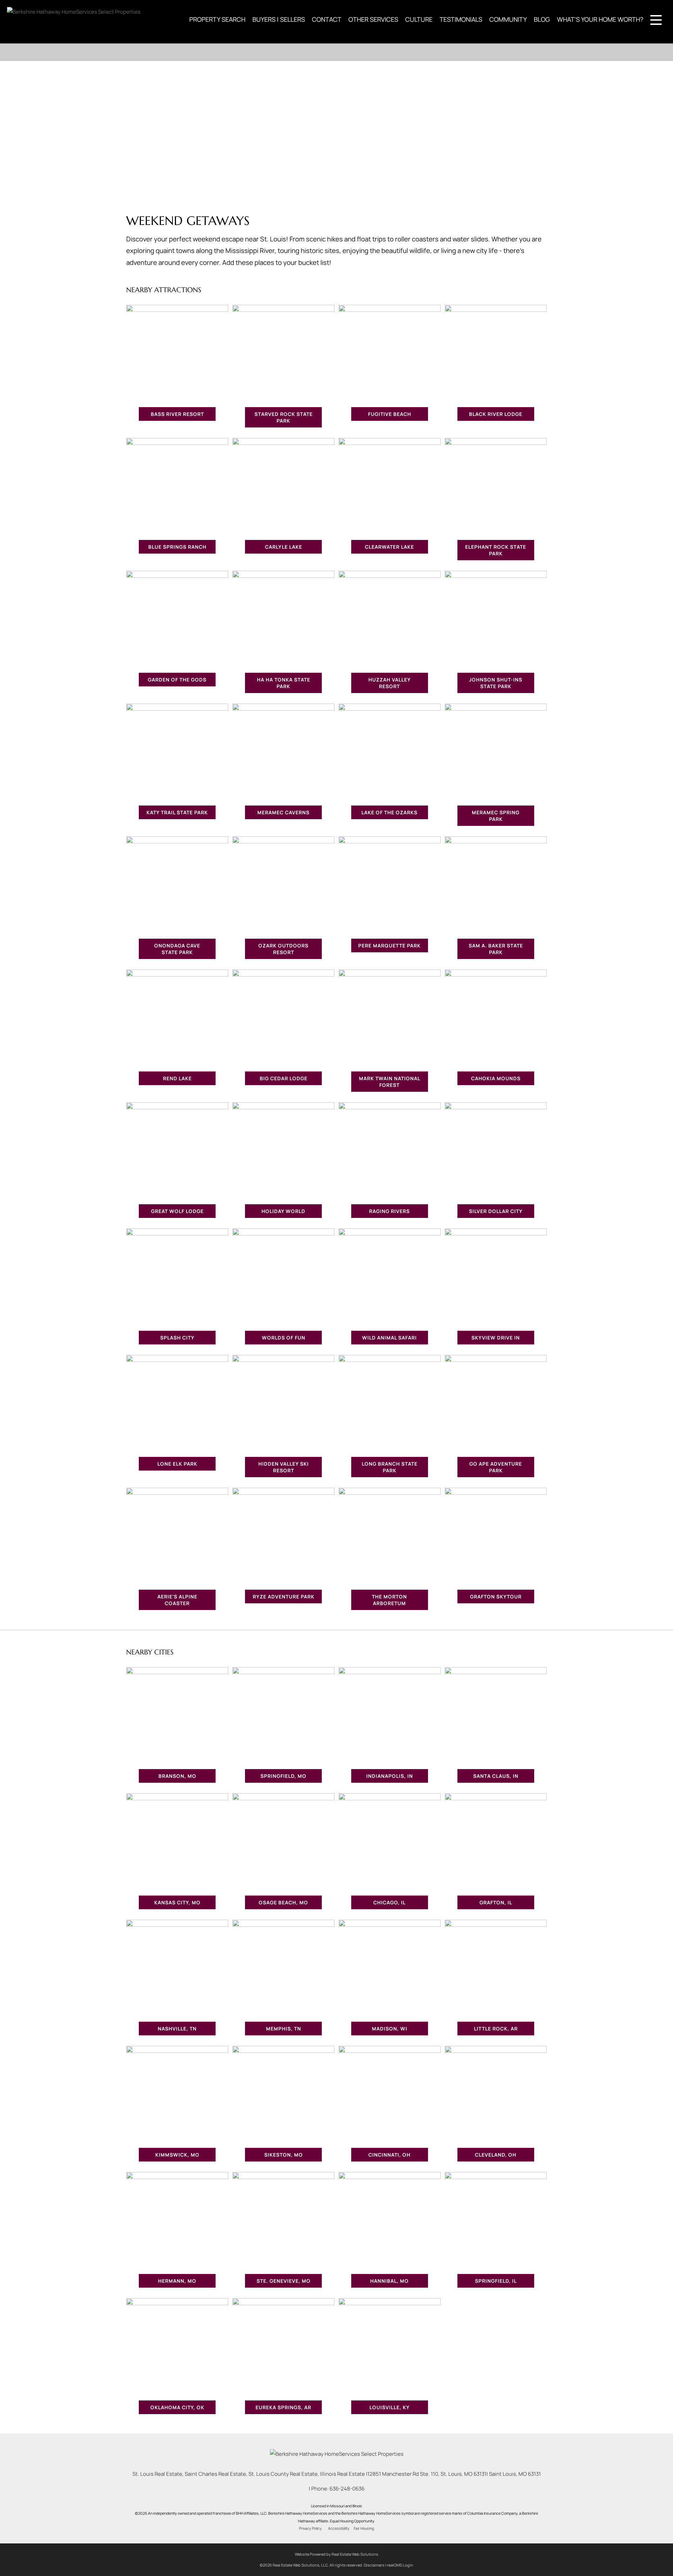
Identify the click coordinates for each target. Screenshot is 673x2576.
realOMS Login (400, 2565)
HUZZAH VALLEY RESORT (390, 683)
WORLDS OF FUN (284, 1338)
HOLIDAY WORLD (283, 1211)
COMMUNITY (508, 19)
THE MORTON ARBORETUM (389, 1600)
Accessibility (339, 2528)
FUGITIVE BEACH (390, 414)
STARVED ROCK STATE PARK (284, 417)
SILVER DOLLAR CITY (496, 1211)
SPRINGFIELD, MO (283, 1776)
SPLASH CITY (177, 1338)
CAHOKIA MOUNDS (496, 1078)
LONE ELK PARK (177, 1464)
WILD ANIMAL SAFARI (389, 1338)
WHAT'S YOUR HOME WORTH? (600, 19)
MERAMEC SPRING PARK (496, 816)
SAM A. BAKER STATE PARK (496, 949)
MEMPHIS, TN (284, 2029)
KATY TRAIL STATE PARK (177, 812)
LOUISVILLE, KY (390, 2407)
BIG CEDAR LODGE (284, 1078)
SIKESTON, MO (284, 2155)
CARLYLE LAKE (284, 547)
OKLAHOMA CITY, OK (177, 2407)
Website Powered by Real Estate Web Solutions (336, 2554)
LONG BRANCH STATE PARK (390, 1467)
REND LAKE (177, 1078)
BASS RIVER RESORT (177, 414)
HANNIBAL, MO (389, 2281)
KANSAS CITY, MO (177, 1902)
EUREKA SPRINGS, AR (283, 2407)
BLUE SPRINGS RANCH (177, 547)
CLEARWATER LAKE (389, 547)
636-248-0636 (347, 2489)
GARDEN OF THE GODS (177, 680)
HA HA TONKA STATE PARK (284, 683)
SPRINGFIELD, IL (496, 2281)
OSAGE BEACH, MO (283, 1902)
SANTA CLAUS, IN (496, 1776)
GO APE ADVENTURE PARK (496, 1467)
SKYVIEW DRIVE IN (496, 1338)
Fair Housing (364, 2528)
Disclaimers (374, 2565)
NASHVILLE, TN (177, 2029)
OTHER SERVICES (373, 19)
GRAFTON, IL (496, 1902)
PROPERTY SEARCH (217, 19)
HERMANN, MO (177, 2281)
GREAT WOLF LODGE (177, 1211)
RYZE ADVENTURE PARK (284, 1597)
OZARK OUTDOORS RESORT (283, 949)
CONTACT (327, 19)
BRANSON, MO (177, 1776)
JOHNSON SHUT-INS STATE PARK (496, 683)
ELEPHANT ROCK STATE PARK (496, 550)
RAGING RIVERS (389, 1211)
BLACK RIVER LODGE (496, 414)
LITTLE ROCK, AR (496, 2029)
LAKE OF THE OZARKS (389, 812)
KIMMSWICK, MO (177, 2155)
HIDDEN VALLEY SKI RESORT (284, 1467)
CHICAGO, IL (389, 1902)
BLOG (542, 19)
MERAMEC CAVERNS (283, 812)
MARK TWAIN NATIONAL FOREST (390, 1082)
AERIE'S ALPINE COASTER (177, 1600)
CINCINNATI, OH (389, 2155)
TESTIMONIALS (461, 19)
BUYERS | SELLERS (279, 19)
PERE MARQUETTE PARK (389, 946)
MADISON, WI (390, 2029)
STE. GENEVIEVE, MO (284, 2281)
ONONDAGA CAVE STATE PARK (177, 949)
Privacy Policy (310, 2528)
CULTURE (419, 19)
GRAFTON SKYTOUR (496, 1597)
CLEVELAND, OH (496, 2155)
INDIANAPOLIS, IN (390, 1776)
